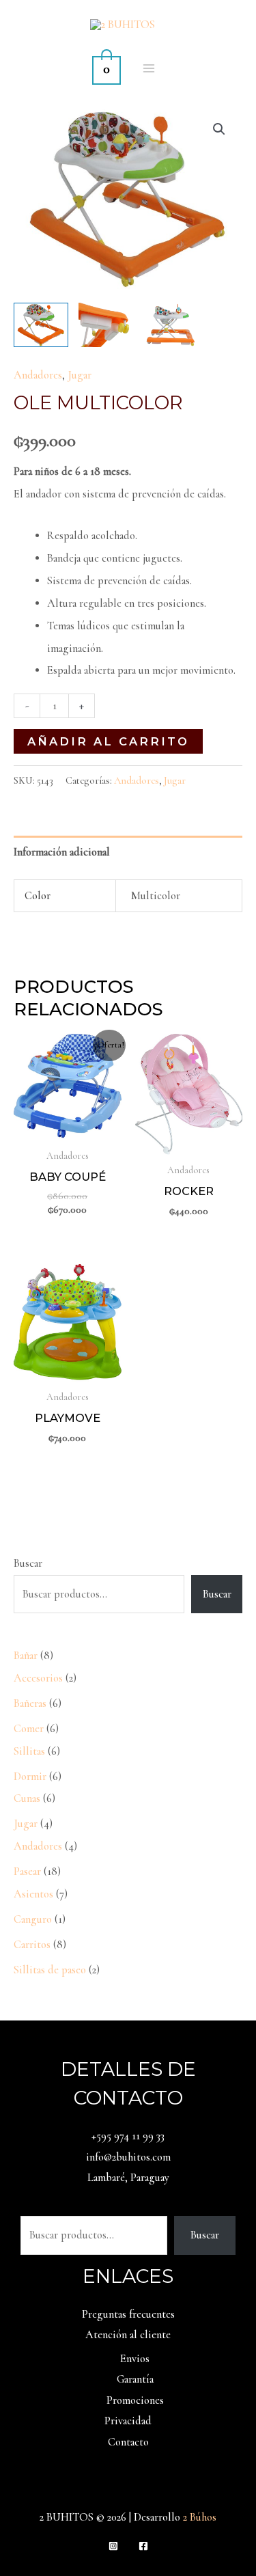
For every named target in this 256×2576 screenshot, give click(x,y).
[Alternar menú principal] (149, 69)
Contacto (128, 2442)
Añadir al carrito (108, 741)
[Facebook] (143, 2546)
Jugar (80, 375)
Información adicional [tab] (62, 852)
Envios (135, 2359)
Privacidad (128, 2421)
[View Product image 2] (106, 325)
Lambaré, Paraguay (128, 2178)
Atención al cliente (128, 2335)
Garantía (135, 2379)
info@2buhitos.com (128, 2157)
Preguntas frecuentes (128, 2314)
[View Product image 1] (41, 325)
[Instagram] (113, 2546)
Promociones (135, 2400)
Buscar (28, 1563)
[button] (219, 129)
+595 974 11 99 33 (128, 2136)
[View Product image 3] (171, 325)
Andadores (38, 375)
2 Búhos (200, 2517)
